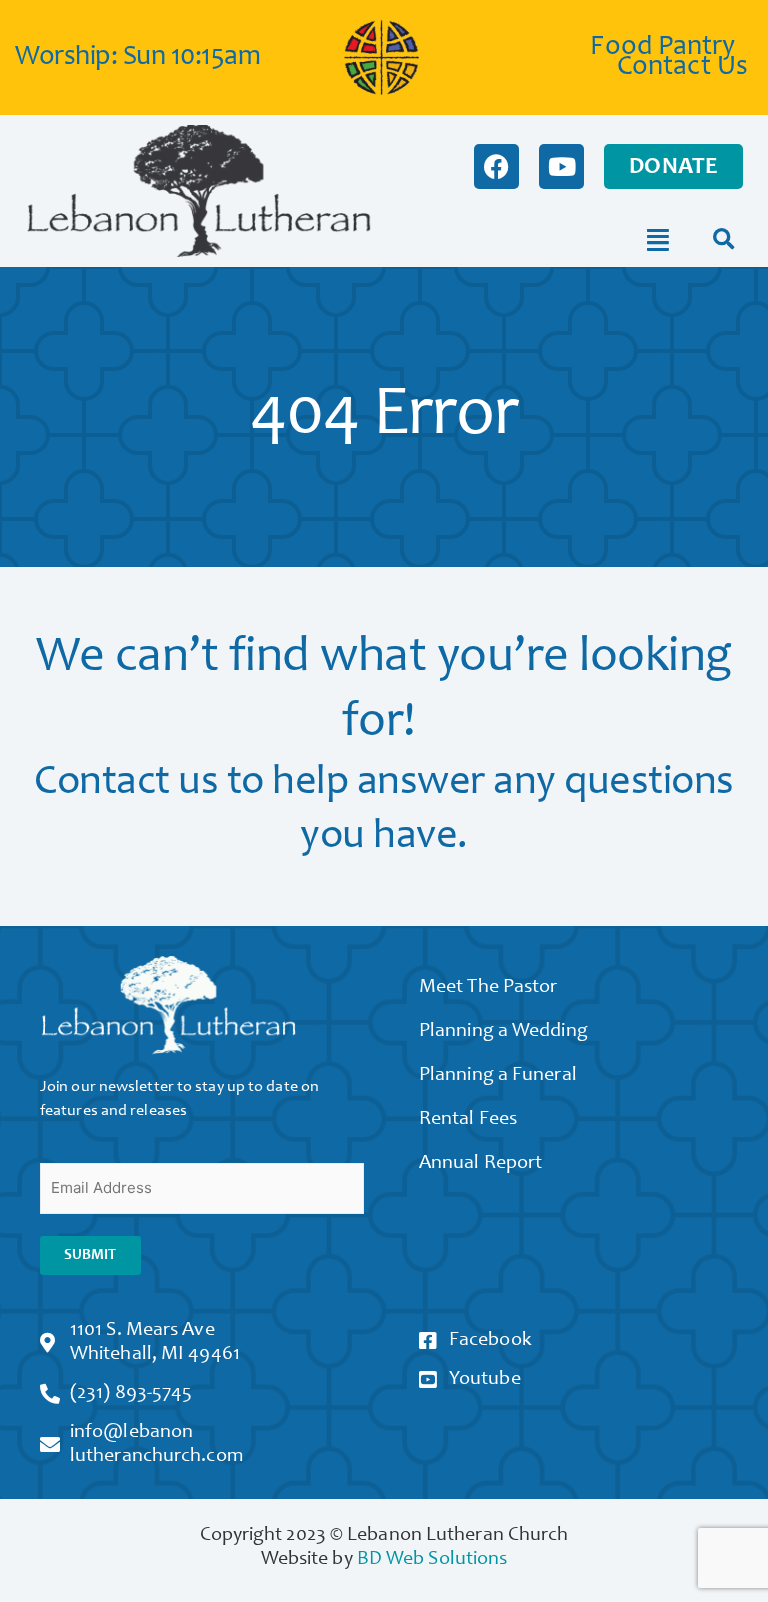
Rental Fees (468, 1120)
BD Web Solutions (432, 1560)
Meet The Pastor (488, 988)
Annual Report (480, 1164)
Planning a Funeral (498, 1076)
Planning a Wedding (503, 1032)
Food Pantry (662, 48)
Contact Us (682, 68)
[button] (723, 240)
